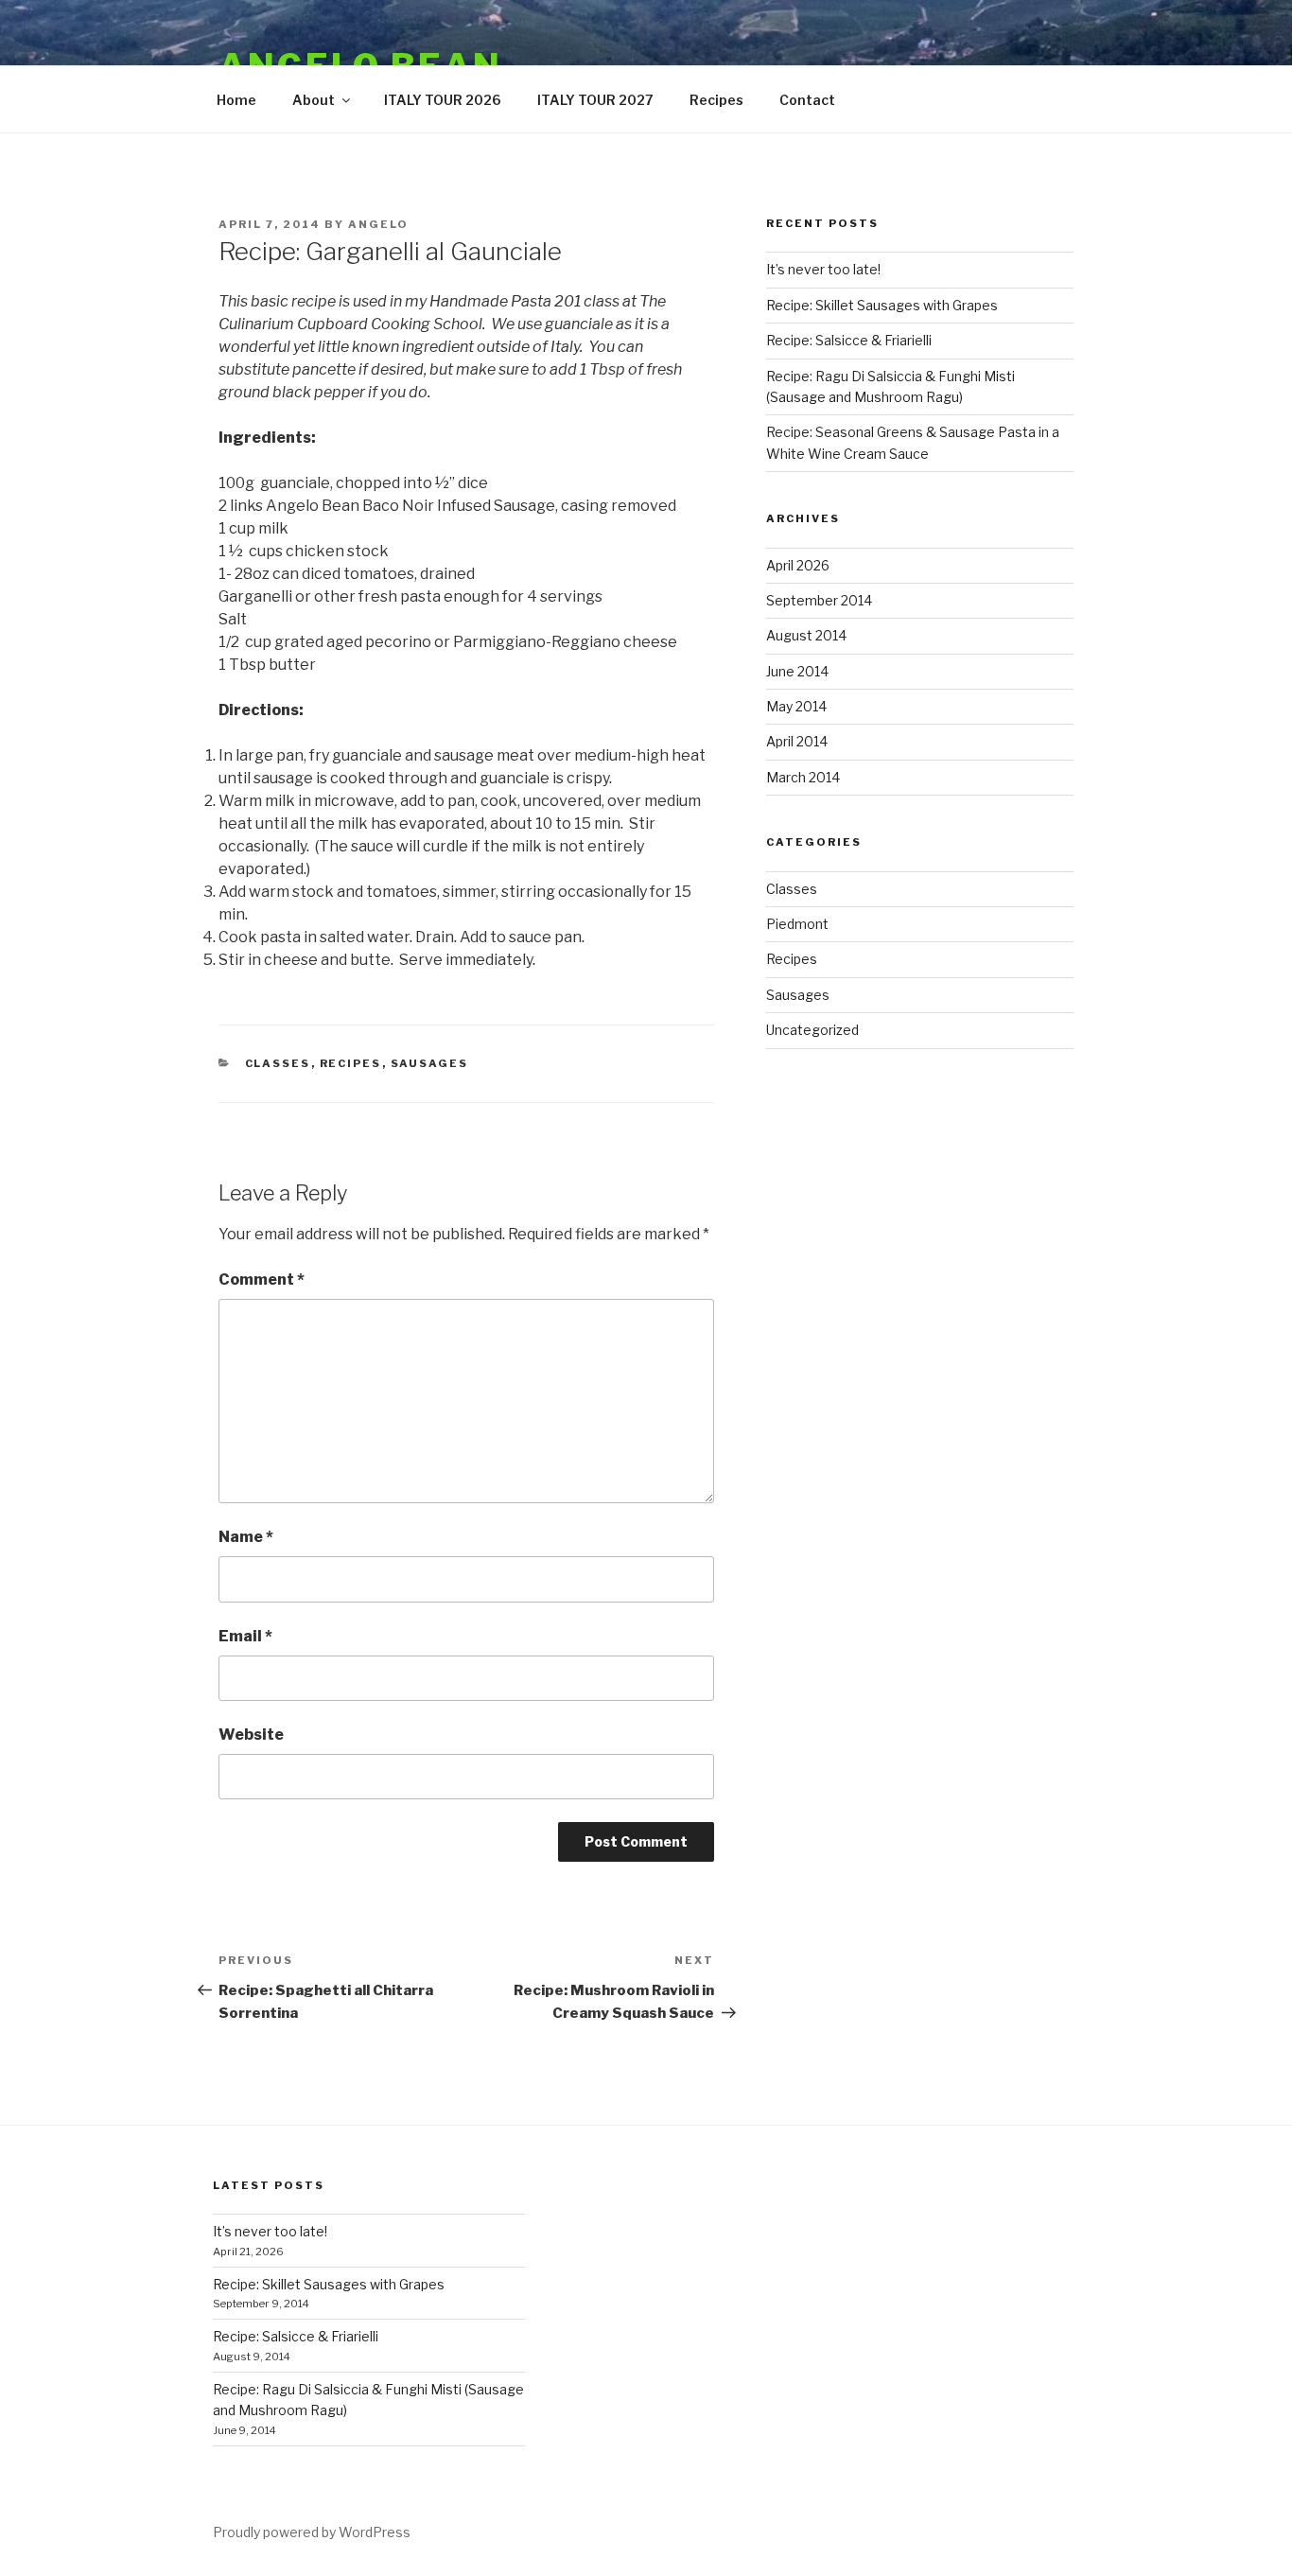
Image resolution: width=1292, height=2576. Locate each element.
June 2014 (797, 671)
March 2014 (803, 777)
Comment (262, 1279)
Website (251, 1735)
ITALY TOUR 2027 (595, 100)
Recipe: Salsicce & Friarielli (849, 340)
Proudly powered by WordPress (312, 2532)
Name (246, 1537)
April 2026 (798, 565)
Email (245, 1636)
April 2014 (797, 741)
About (314, 100)
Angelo (378, 224)
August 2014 (806, 635)
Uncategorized (812, 1030)
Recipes (716, 100)
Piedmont (797, 924)
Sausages (430, 1063)
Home (236, 100)
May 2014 (796, 706)
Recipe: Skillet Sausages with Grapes (882, 305)
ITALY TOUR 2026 (443, 100)
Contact (807, 100)
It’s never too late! (823, 269)
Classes (278, 1063)
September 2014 (819, 600)
